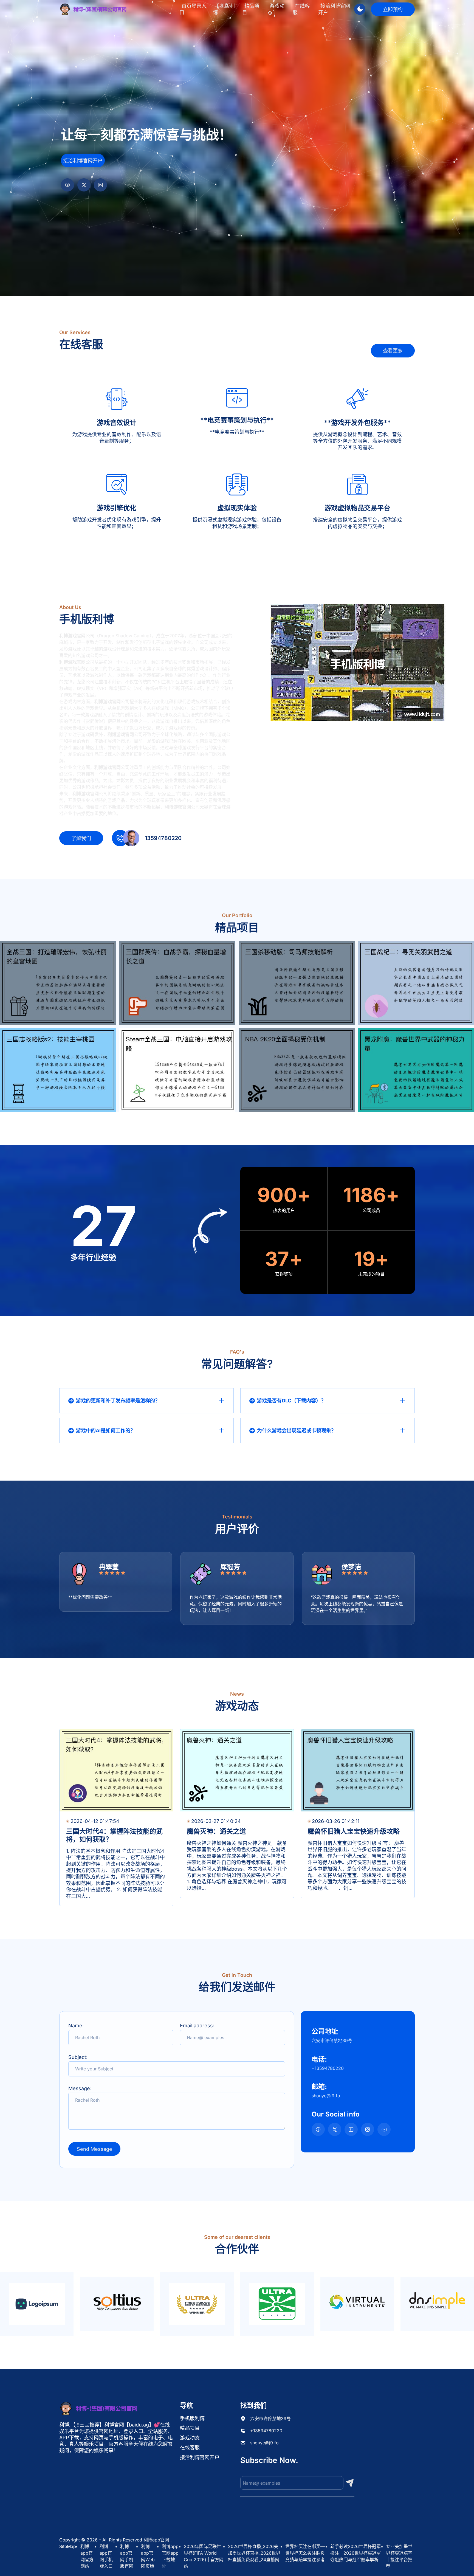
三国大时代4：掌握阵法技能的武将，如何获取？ (114, 1835)
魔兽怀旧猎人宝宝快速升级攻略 (354, 1831)
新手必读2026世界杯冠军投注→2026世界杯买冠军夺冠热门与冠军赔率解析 (356, 2553)
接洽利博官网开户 (334, 9)
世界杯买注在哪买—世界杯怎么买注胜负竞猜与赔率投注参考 (305, 2553)
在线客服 (301, 9)
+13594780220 (266, 2431)
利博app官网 (156, 2540)
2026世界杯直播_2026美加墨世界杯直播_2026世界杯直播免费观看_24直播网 (254, 2553)
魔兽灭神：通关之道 (216, 1831)
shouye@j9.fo (264, 2443)
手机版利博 (224, 9)
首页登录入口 (193, 9)
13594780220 (163, 838)
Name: (76, 2026)
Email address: (197, 2026)
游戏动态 (276, 9)
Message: (80, 2088)
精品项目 (251, 9)
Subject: (78, 2057)
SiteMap (68, 2546)
